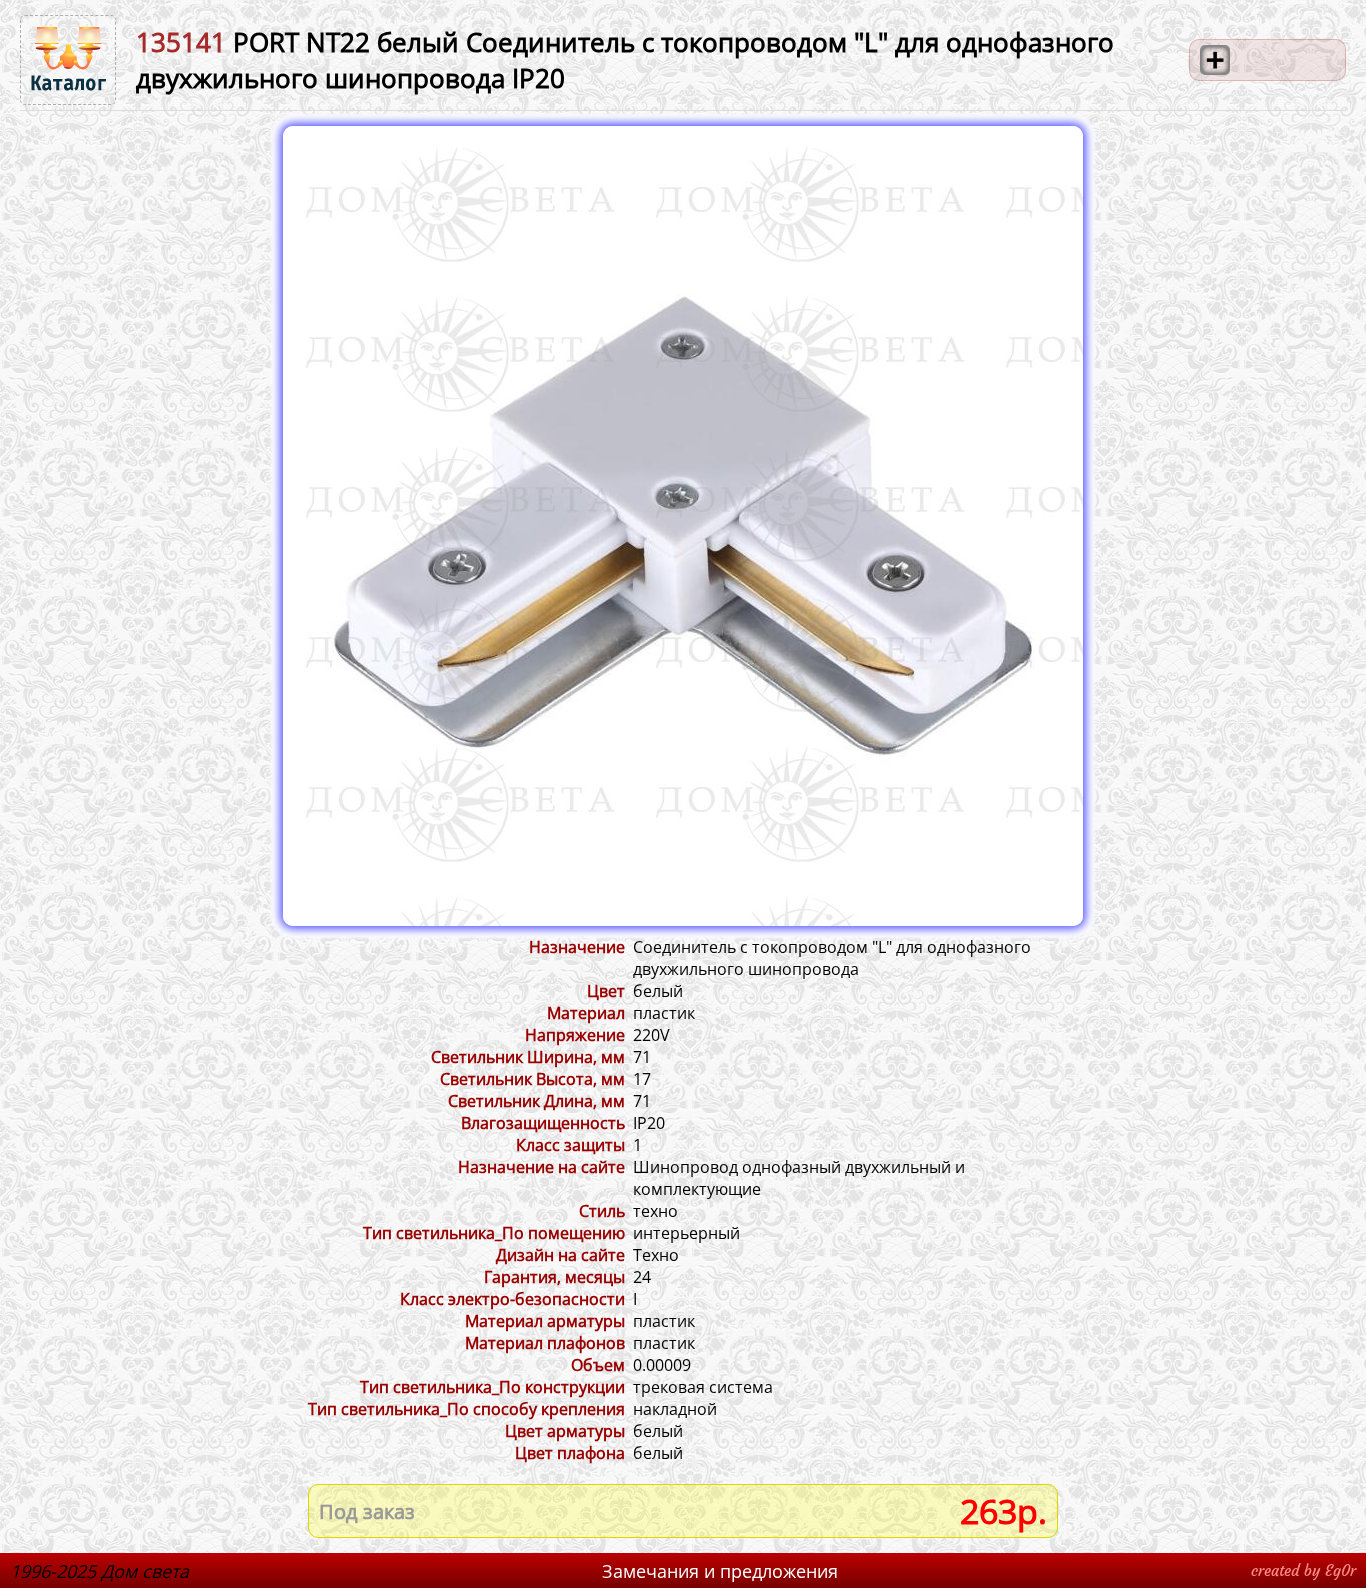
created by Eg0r (1303, 1570)
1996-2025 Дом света (99, 1571)
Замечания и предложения (720, 1571)
